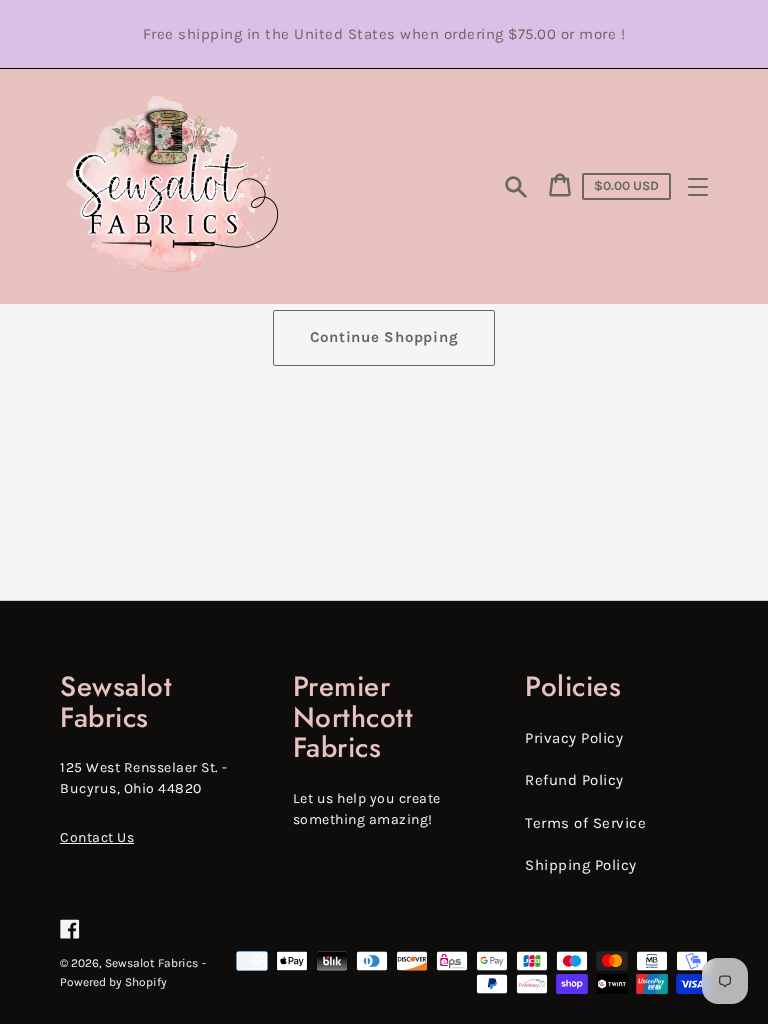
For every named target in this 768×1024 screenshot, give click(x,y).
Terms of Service (585, 823)
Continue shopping (384, 337)
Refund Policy (574, 780)
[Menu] (698, 187)
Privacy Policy (574, 738)
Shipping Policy (581, 865)
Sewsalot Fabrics (151, 963)
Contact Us (97, 837)
